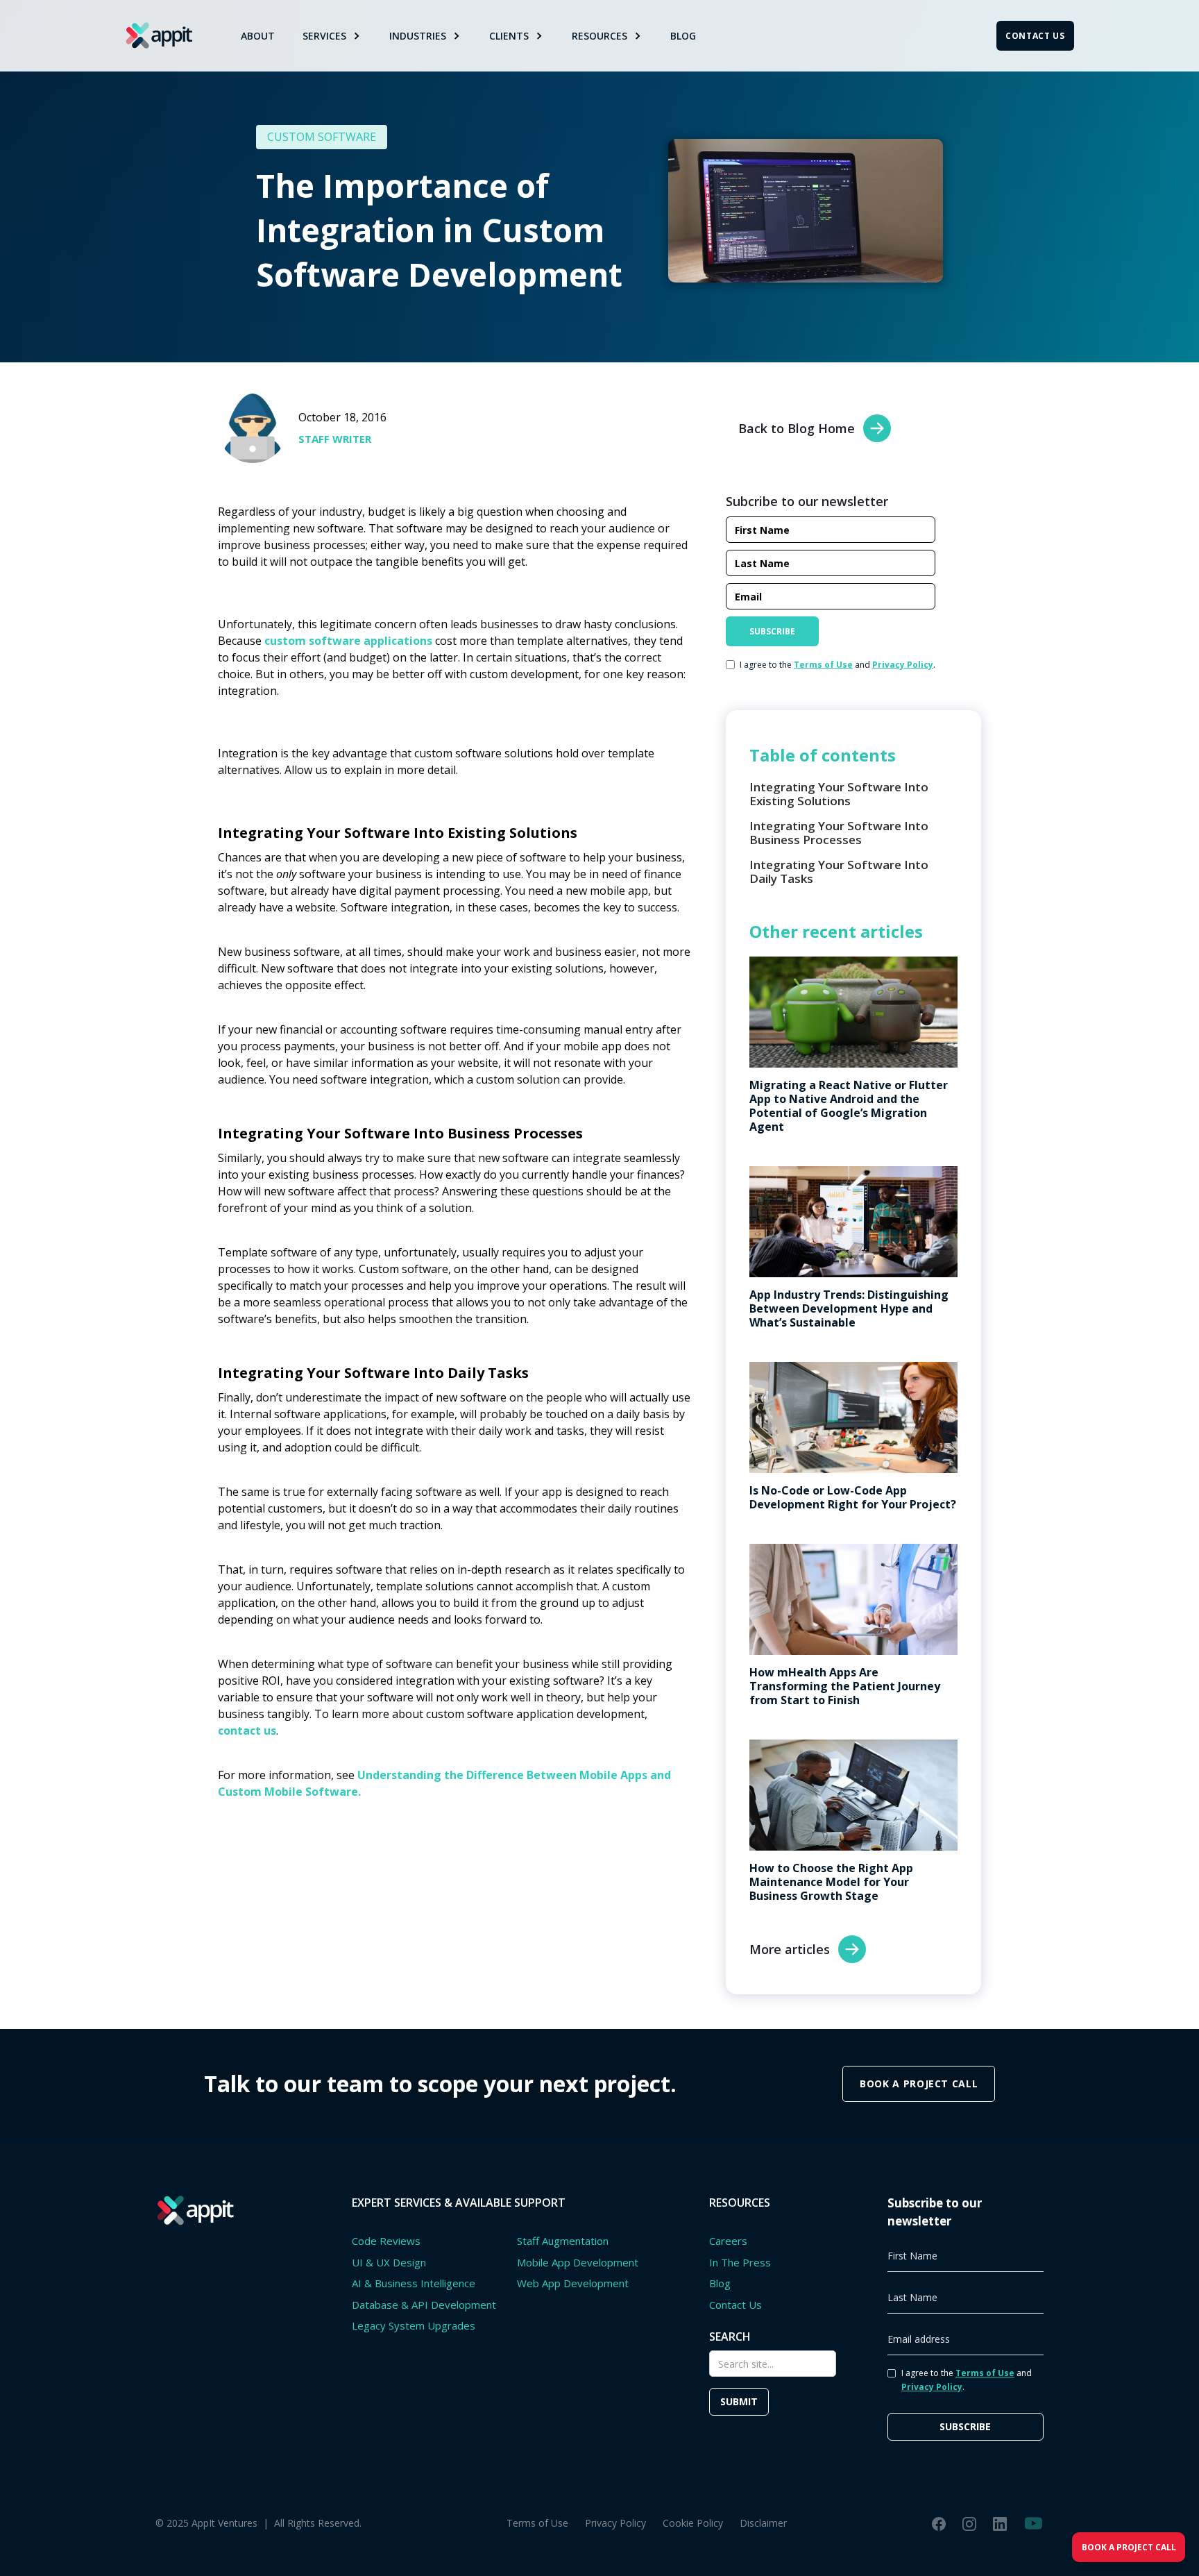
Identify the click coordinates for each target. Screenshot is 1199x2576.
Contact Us (735, 2305)
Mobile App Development (578, 2262)
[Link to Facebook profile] (939, 2523)
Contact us (1035, 36)
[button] (332, 36)
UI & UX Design (389, 2262)
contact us (247, 1731)
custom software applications (348, 641)
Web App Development (573, 2283)
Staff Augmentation (563, 2241)
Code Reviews (386, 2241)
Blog (683, 36)
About (258, 36)
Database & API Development (424, 2305)
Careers (728, 2241)
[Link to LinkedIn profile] (1000, 2523)
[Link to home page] (159, 35)
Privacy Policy (615, 2523)
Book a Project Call (1129, 2547)
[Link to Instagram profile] (969, 2523)
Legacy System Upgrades (414, 2325)
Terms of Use (537, 2523)
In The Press (740, 2262)
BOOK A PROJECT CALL (919, 2083)
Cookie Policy (693, 2523)
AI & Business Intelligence (414, 2283)
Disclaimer (763, 2523)
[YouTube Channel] (1034, 2523)
